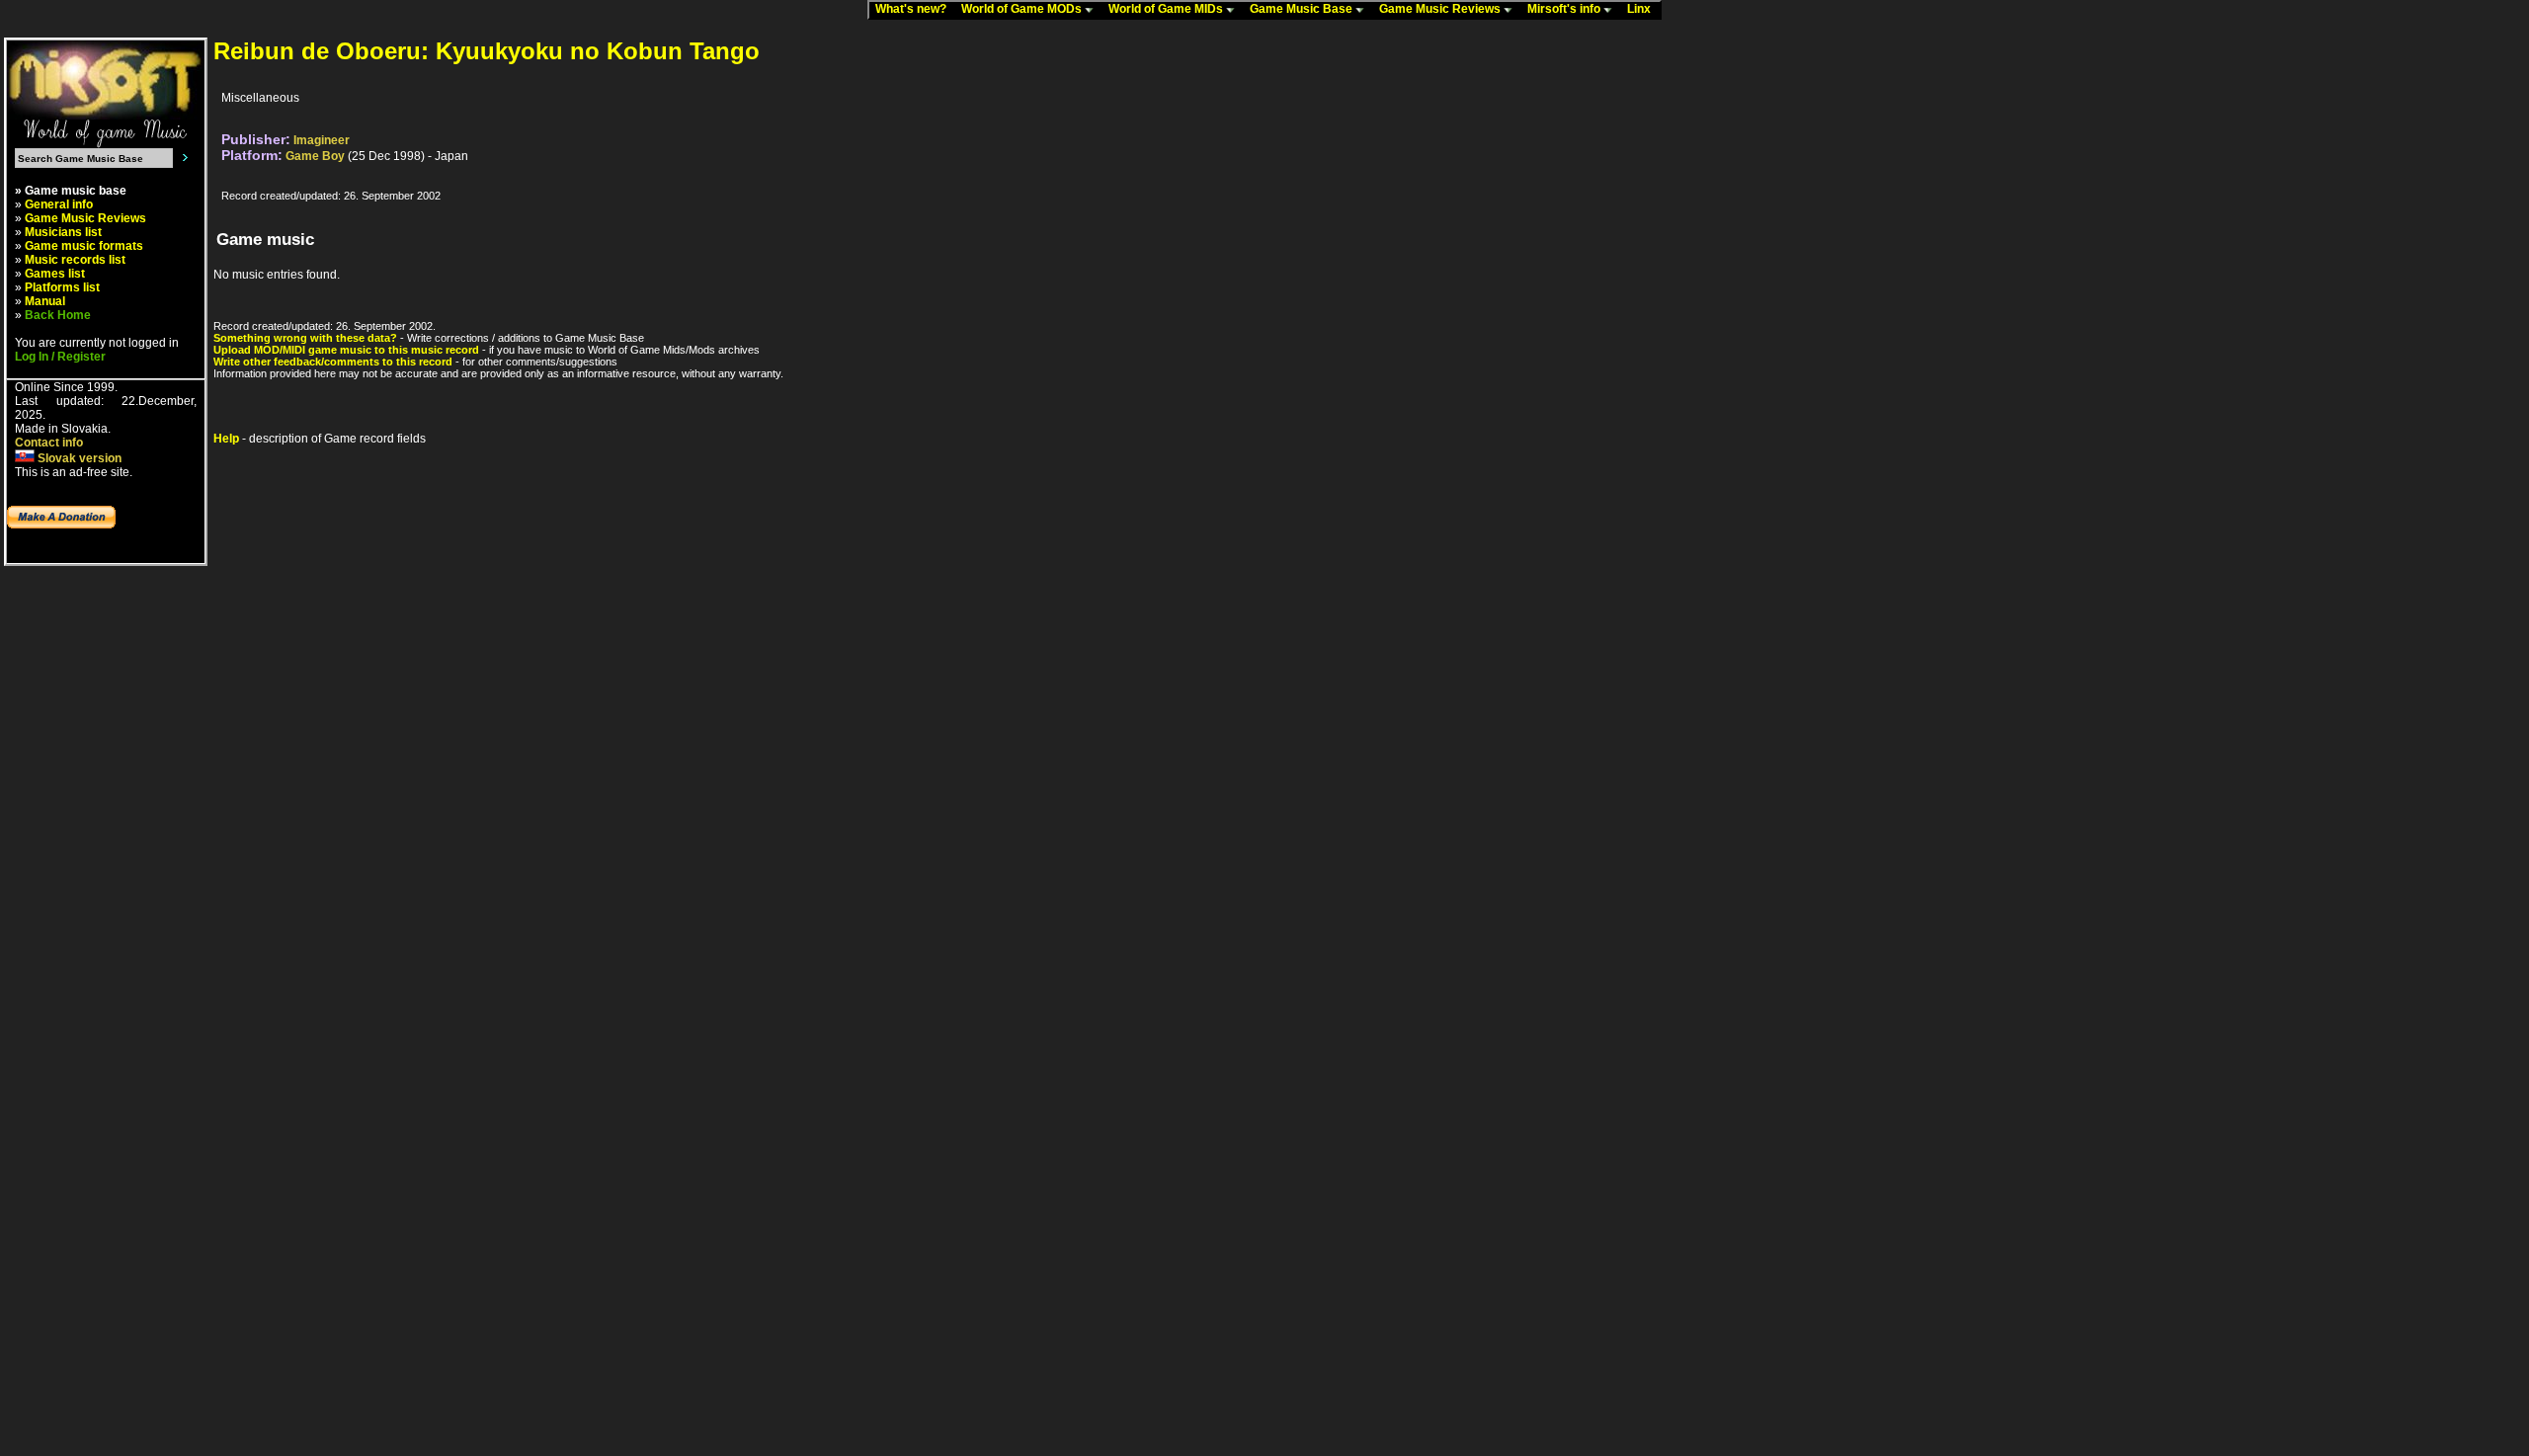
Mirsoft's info (1565, 9)
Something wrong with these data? (305, 338)
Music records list (75, 260)
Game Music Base (1303, 9)
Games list (55, 274)
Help (226, 439)
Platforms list (62, 287)
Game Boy (315, 156)
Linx (1643, 9)
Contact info (49, 443)
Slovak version (78, 458)
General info (59, 204)
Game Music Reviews (1441, 9)
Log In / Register (60, 357)
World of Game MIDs (1167, 9)
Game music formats (84, 246)
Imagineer (322, 140)
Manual (45, 301)
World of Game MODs (1023, 9)
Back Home (58, 315)
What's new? (915, 9)
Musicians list (63, 232)
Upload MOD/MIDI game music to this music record (346, 350)
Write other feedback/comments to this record (333, 362)
